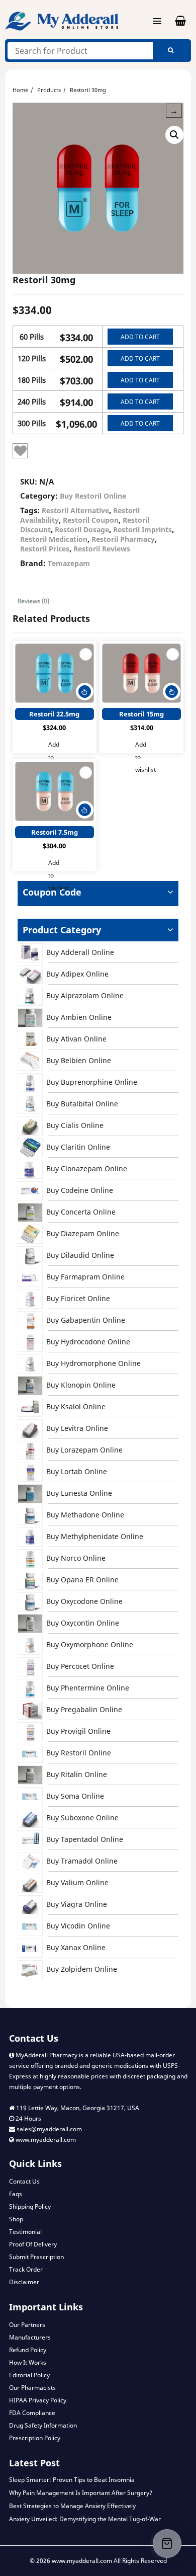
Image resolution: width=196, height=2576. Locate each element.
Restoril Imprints (142, 530)
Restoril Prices (45, 549)
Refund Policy (28, 2350)
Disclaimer (24, 2282)
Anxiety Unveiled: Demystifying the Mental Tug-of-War (85, 2519)
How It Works (28, 2362)
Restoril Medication (54, 539)
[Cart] (167, 2544)
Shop (16, 2219)
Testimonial (25, 2232)
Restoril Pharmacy (123, 539)
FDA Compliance (32, 2413)
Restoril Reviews (102, 549)
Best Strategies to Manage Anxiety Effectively (72, 2506)
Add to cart (140, 337)
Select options (85, 692)
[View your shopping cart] (174, 21)
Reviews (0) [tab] (33, 601)
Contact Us (24, 2181)
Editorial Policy (29, 2375)
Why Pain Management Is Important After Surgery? (81, 2493)
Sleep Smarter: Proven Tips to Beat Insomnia (72, 2480)
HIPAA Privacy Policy (38, 2400)
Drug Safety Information (43, 2425)
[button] (174, 135)
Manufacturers (30, 2337)
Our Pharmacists (32, 2388)
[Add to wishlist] (20, 451)
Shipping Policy (30, 2206)
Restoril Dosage (82, 530)
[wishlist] (86, 654)
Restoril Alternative (75, 510)
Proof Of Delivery (33, 2244)
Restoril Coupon (91, 520)
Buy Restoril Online (93, 496)
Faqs (16, 2194)
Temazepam (69, 563)
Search (171, 51)
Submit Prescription (36, 2257)
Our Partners (27, 2325)
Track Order (26, 2269)
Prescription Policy (35, 2438)
